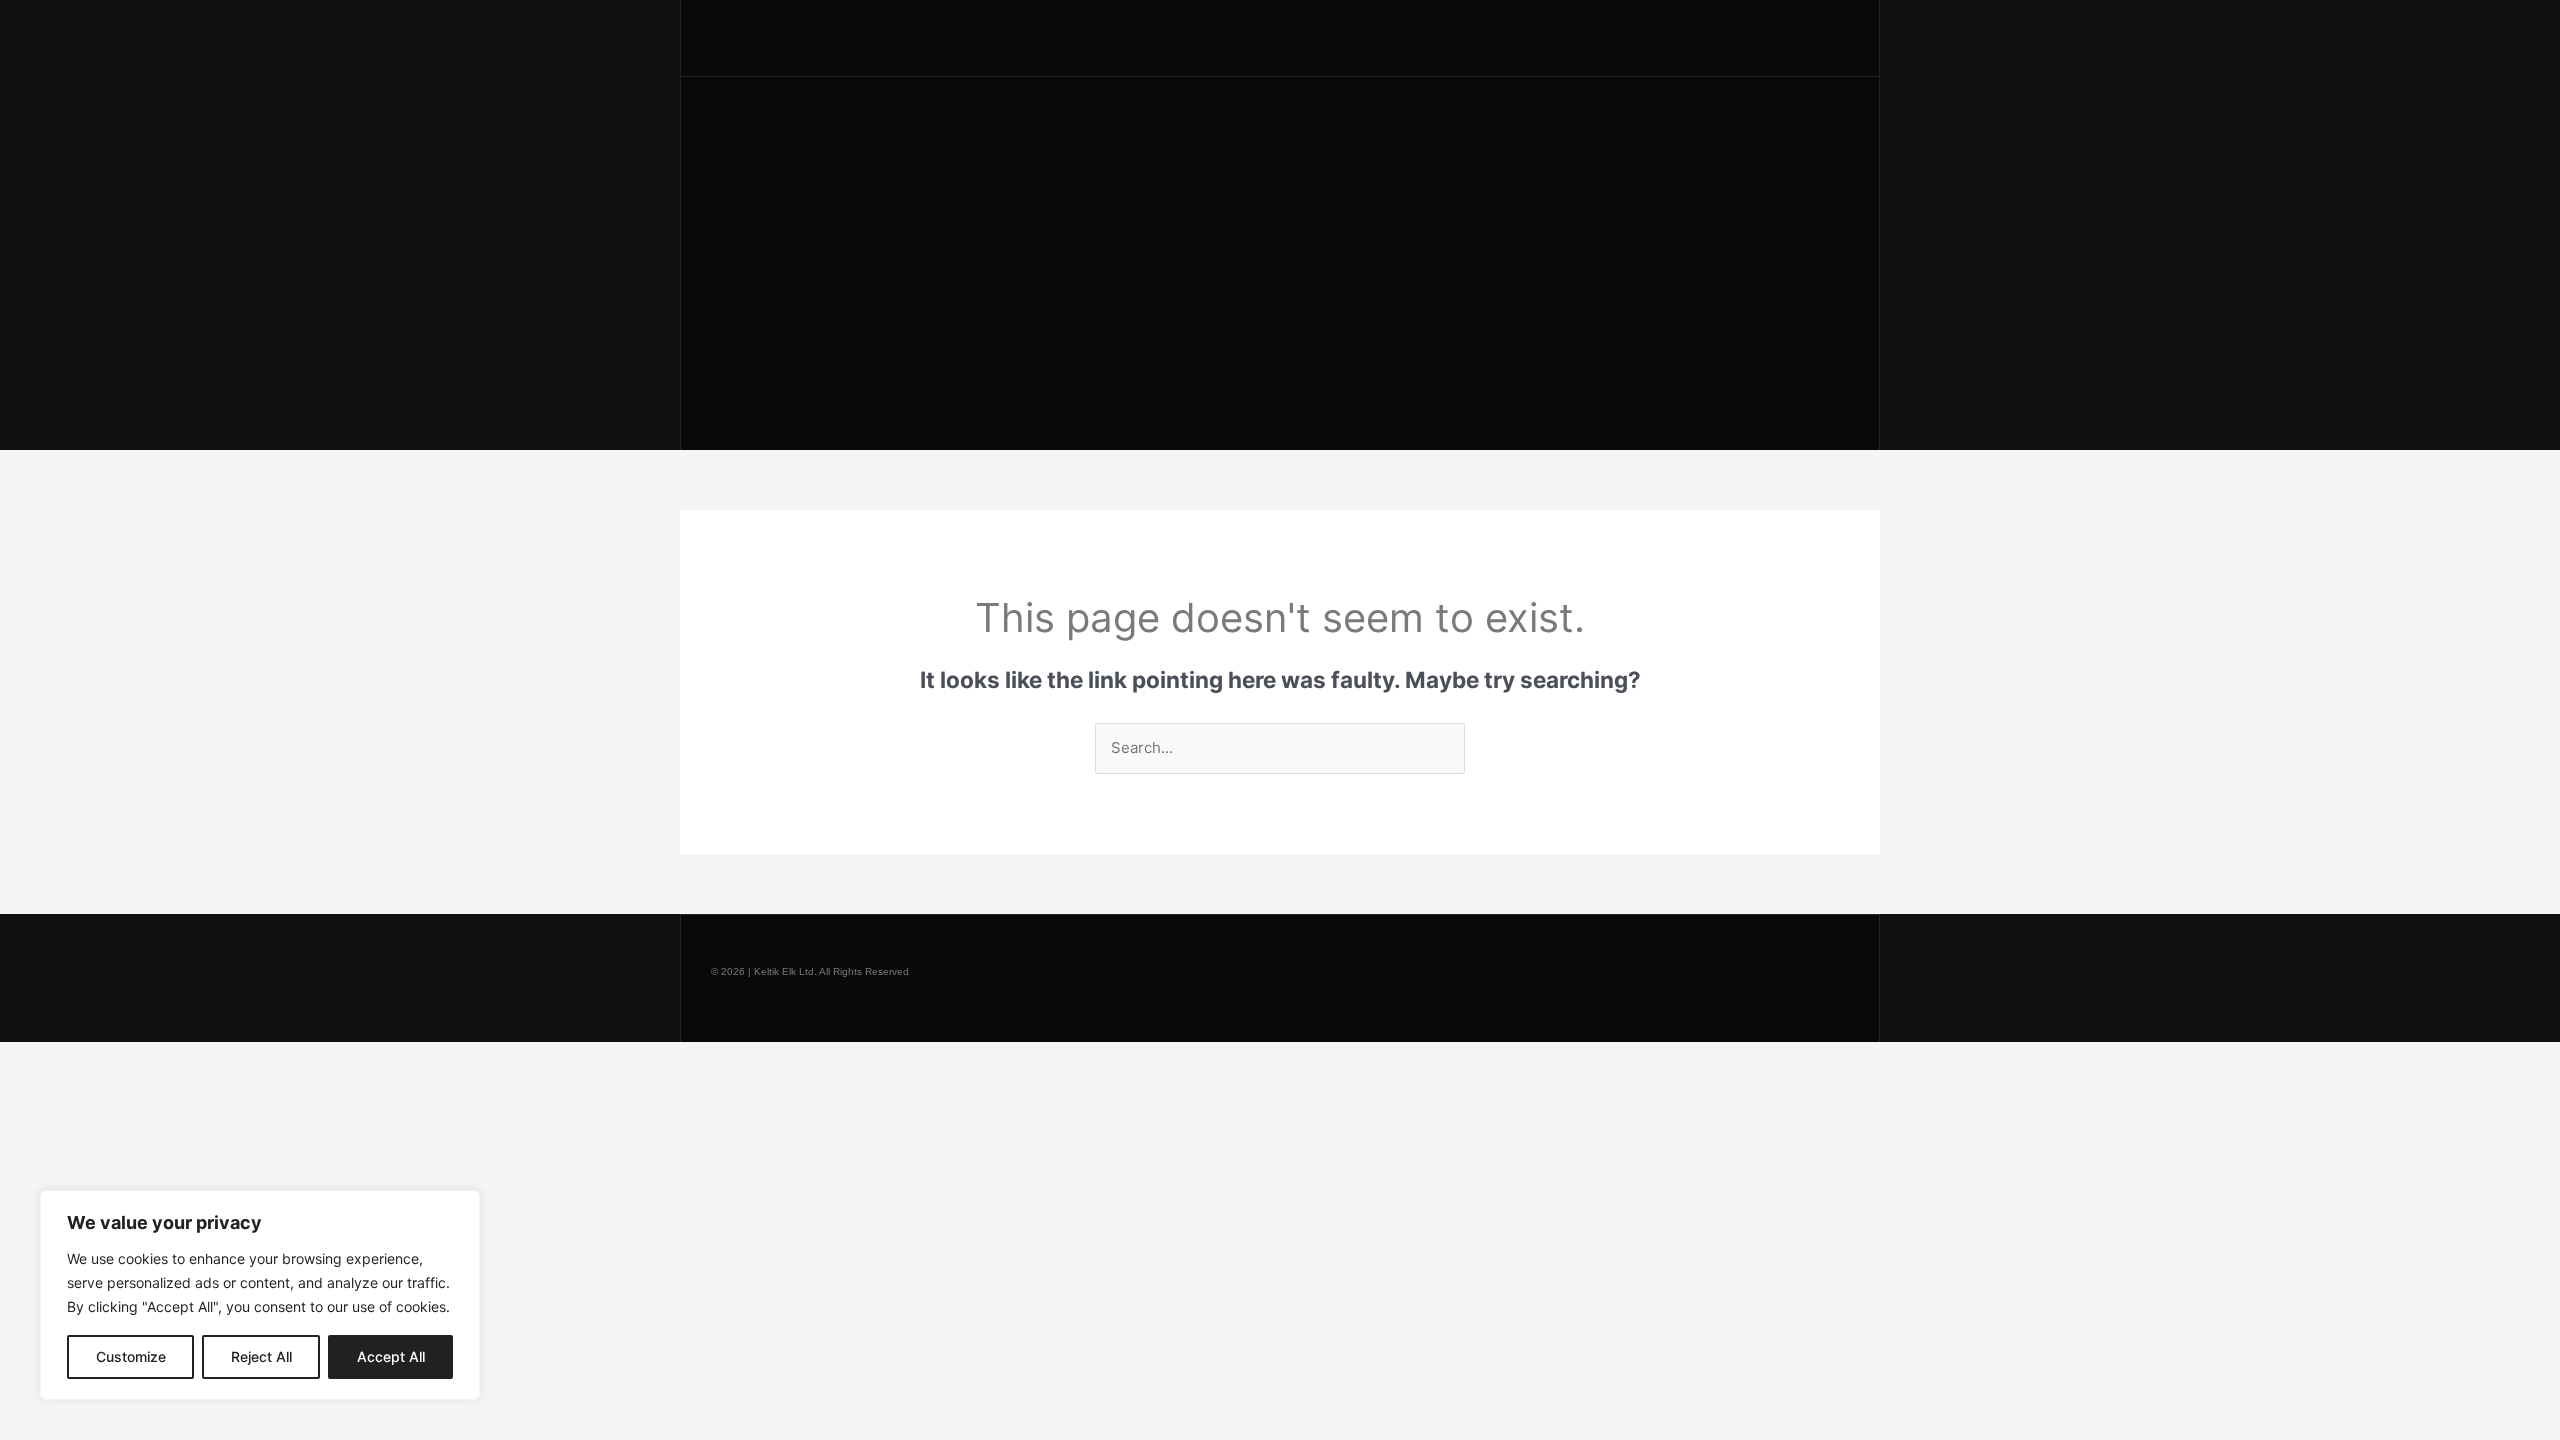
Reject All (261, 1356)
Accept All (391, 1356)
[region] (260, 1295)
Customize (131, 1356)
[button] (1765, 38)
